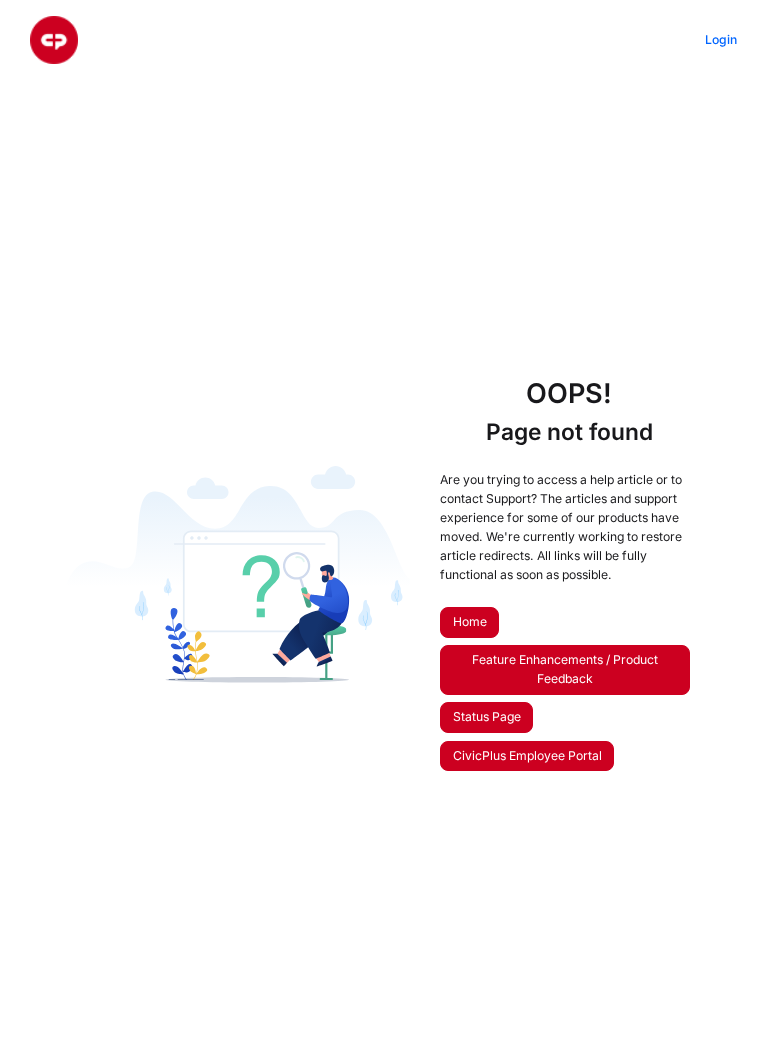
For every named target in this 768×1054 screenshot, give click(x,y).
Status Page (487, 716)
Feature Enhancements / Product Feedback (565, 669)
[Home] (54, 40)
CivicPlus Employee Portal (527, 755)
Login (721, 39)
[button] (723, 1004)
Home (470, 621)
